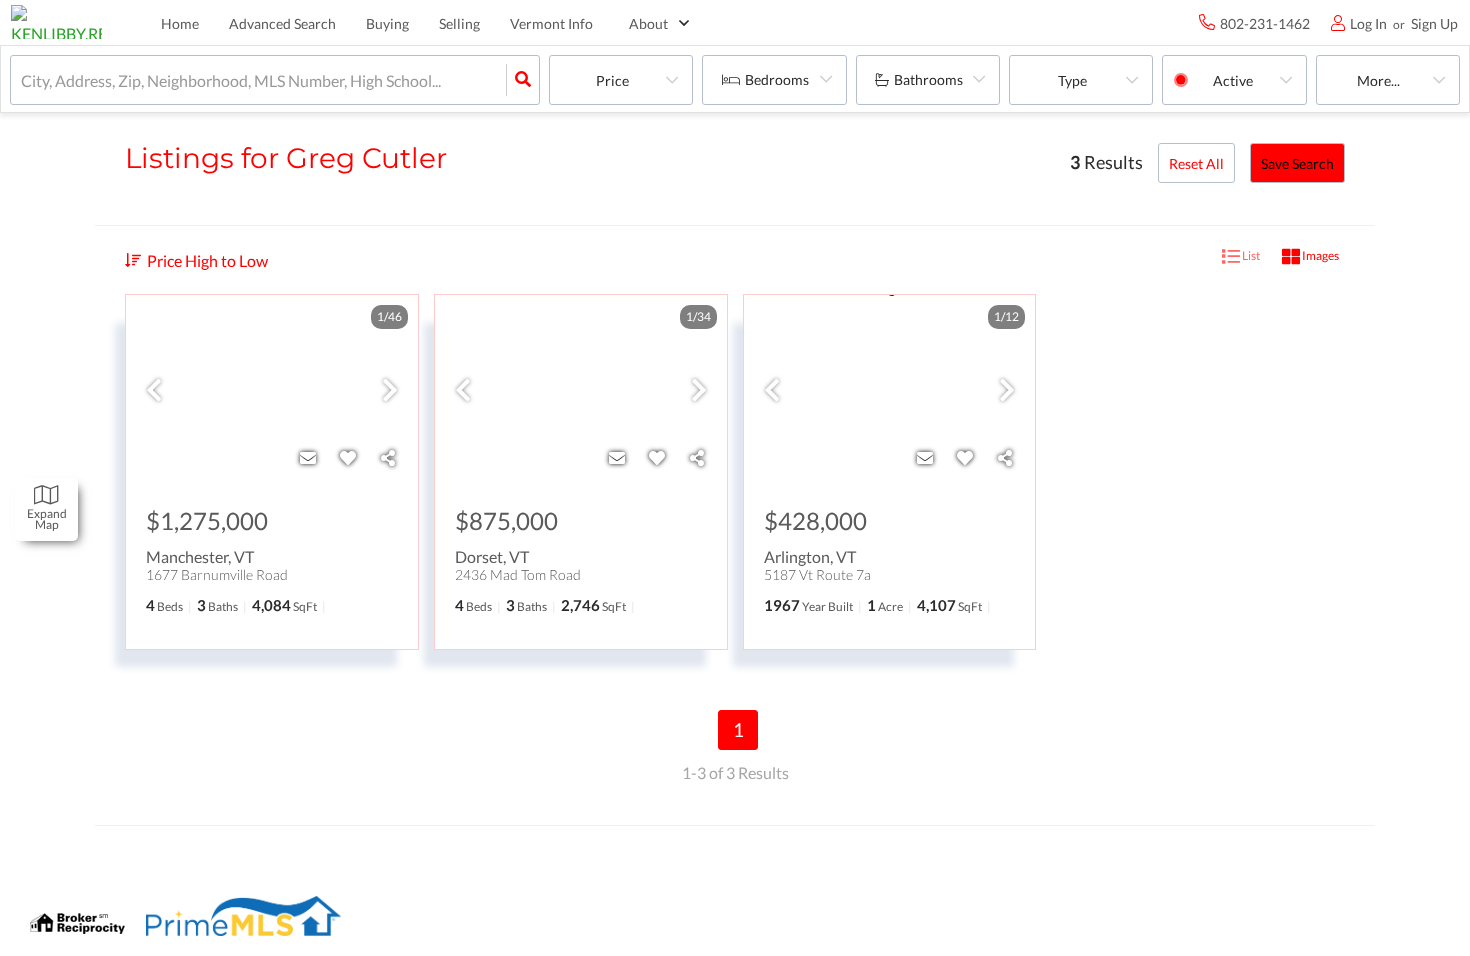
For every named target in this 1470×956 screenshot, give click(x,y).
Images (1319, 255)
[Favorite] (348, 458)
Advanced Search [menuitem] (282, 23)
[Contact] (308, 458)
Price (612, 80)
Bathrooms (928, 79)
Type (1072, 80)
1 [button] (738, 729)
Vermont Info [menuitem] (551, 23)
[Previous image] (154, 391)
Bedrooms (777, 79)
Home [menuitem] (180, 23)
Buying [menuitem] (387, 23)
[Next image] (390, 391)
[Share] (388, 458)
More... (1378, 80)
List (1250, 255)
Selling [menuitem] (459, 23)
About (648, 23)
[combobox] (22, 80)
